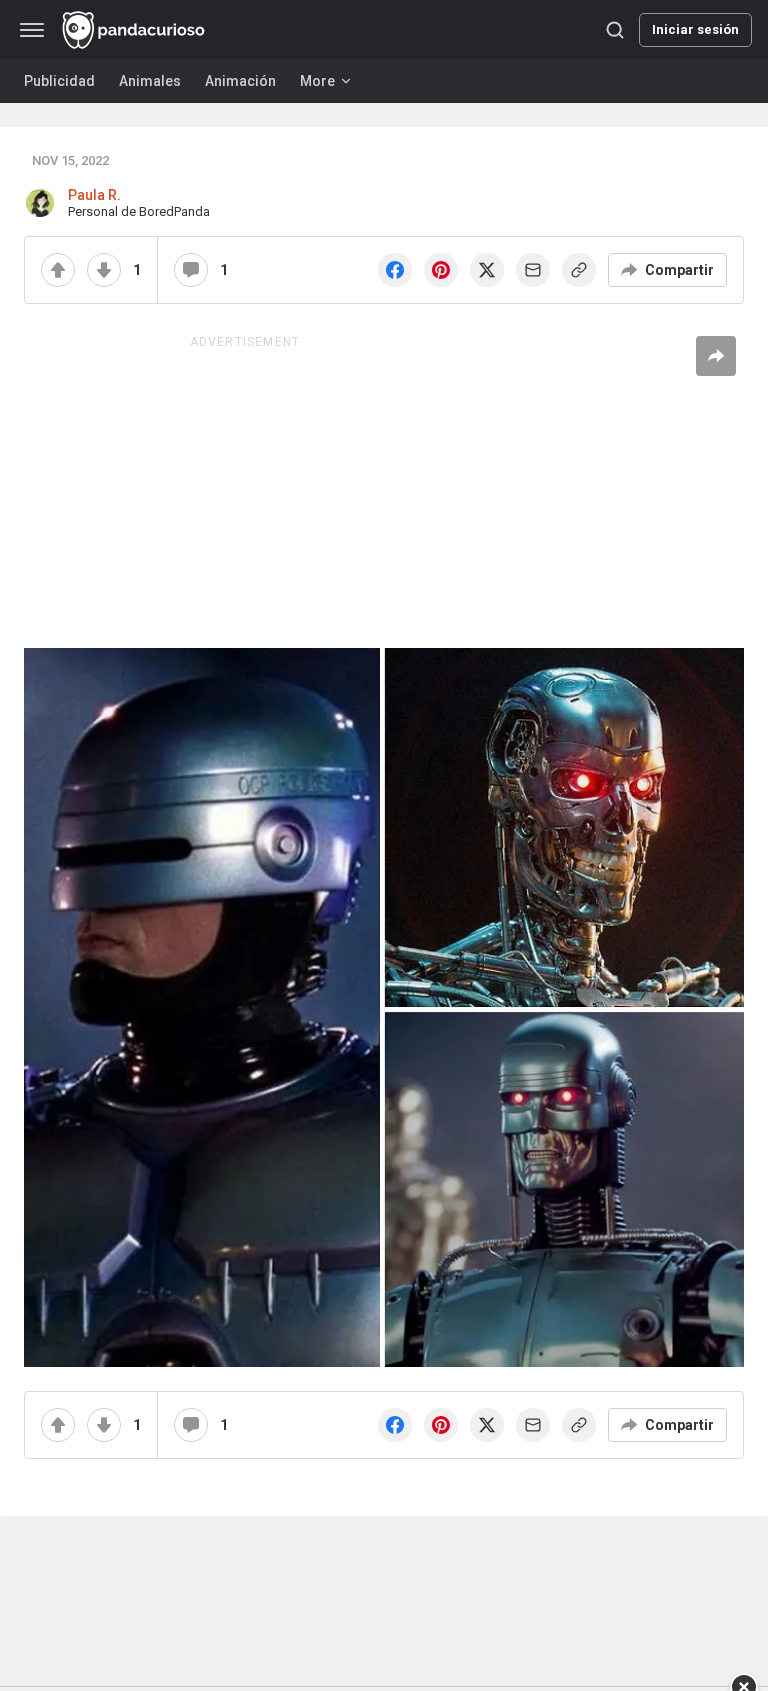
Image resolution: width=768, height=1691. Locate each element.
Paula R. (94, 195)
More (317, 81)
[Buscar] (615, 30)
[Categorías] (32, 30)
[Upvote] (58, 270)
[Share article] (716, 356)
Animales (150, 81)
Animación (240, 81)
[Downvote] (104, 270)
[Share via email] (533, 270)
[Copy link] (579, 270)
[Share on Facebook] (395, 270)
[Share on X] (487, 270)
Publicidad (59, 81)
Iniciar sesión (695, 29)
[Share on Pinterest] (441, 270)
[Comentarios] (191, 270)
